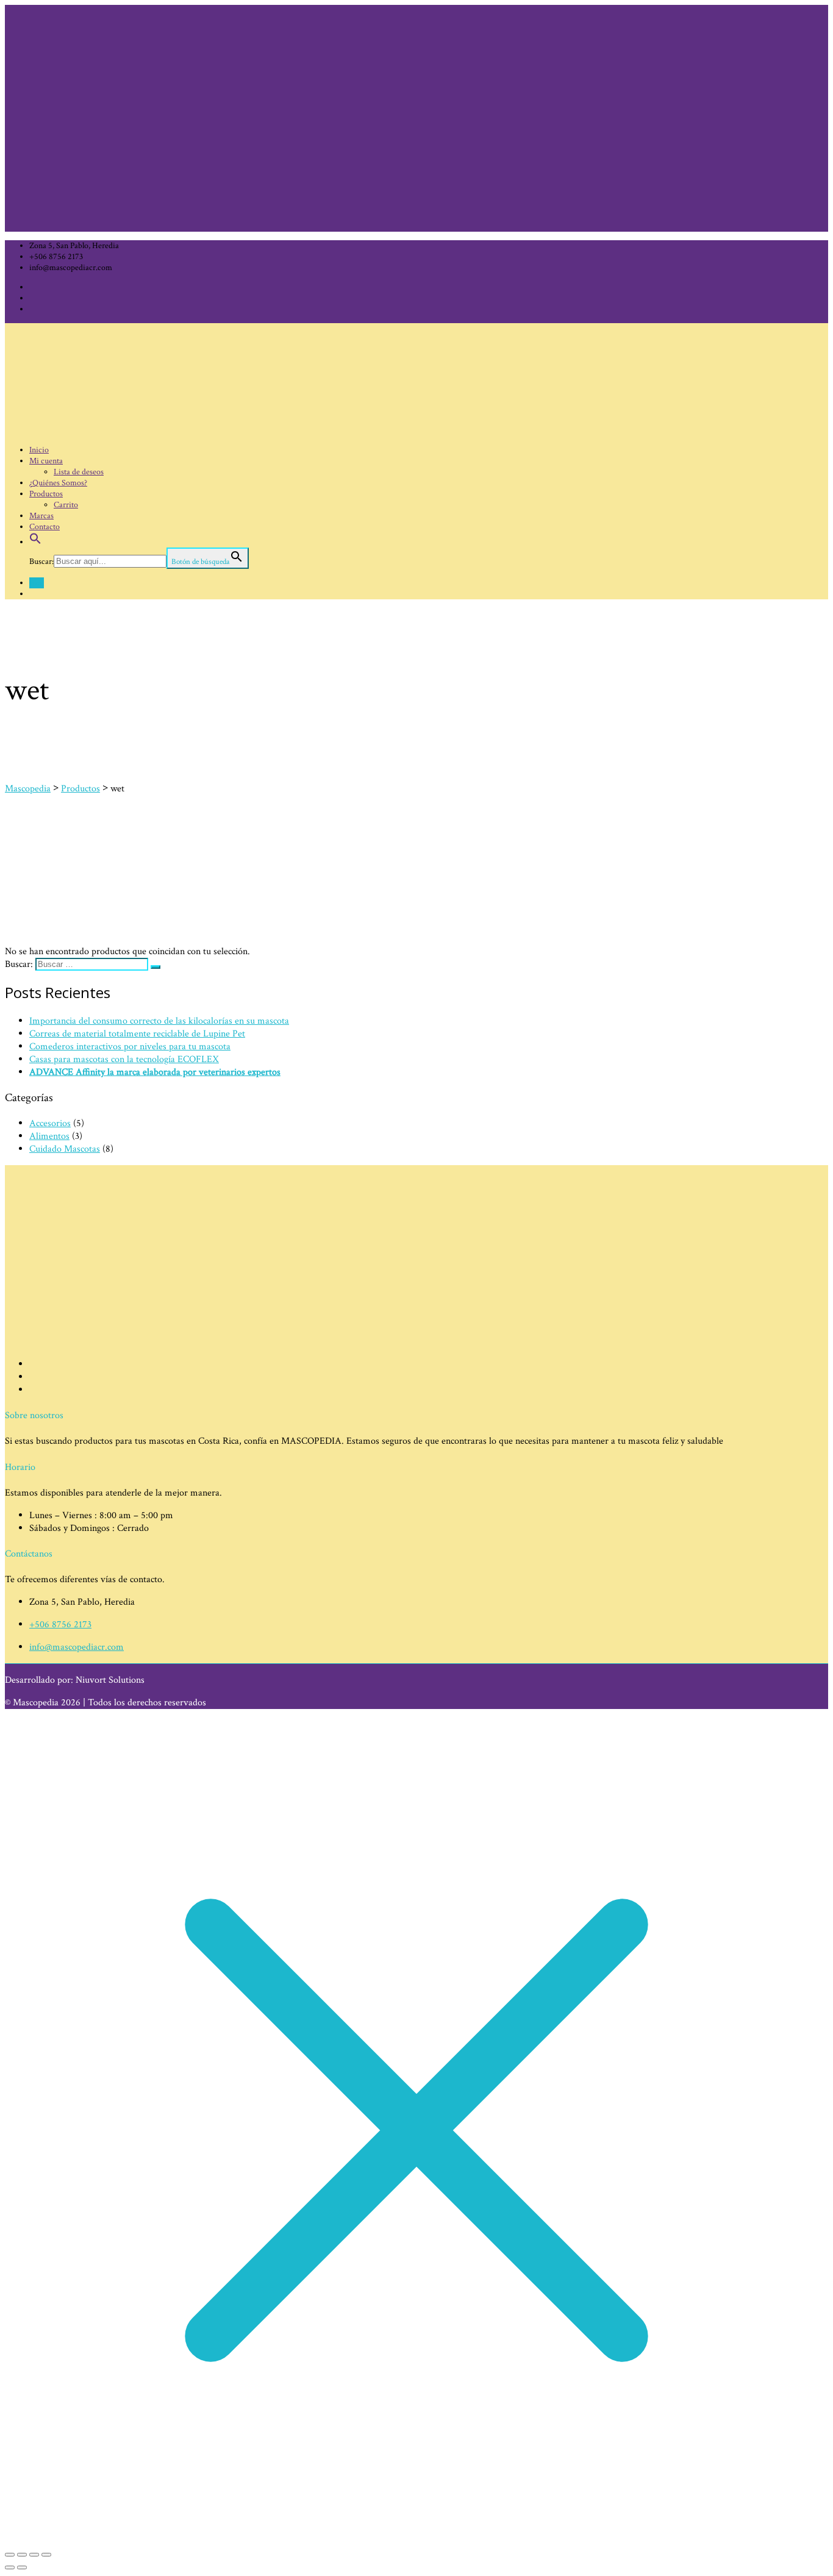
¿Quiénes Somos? (58, 483)
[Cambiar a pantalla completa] (22, 2555)
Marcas (41, 516)
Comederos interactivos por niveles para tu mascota (130, 1047)
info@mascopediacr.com (77, 1647)
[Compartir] (34, 2555)
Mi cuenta (46, 461)
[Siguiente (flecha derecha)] (22, 2567)
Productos (46, 494)
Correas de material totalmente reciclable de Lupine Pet (137, 1034)
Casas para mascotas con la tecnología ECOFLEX (124, 1059)
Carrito (66, 505)
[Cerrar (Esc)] (46, 2555)
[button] (35, 542)
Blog (37, 583)
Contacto (45, 527)
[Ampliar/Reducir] (10, 2555)
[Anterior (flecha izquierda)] (10, 2567)
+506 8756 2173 (60, 1625)
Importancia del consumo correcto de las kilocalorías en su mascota (159, 1021)
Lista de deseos (79, 472)
